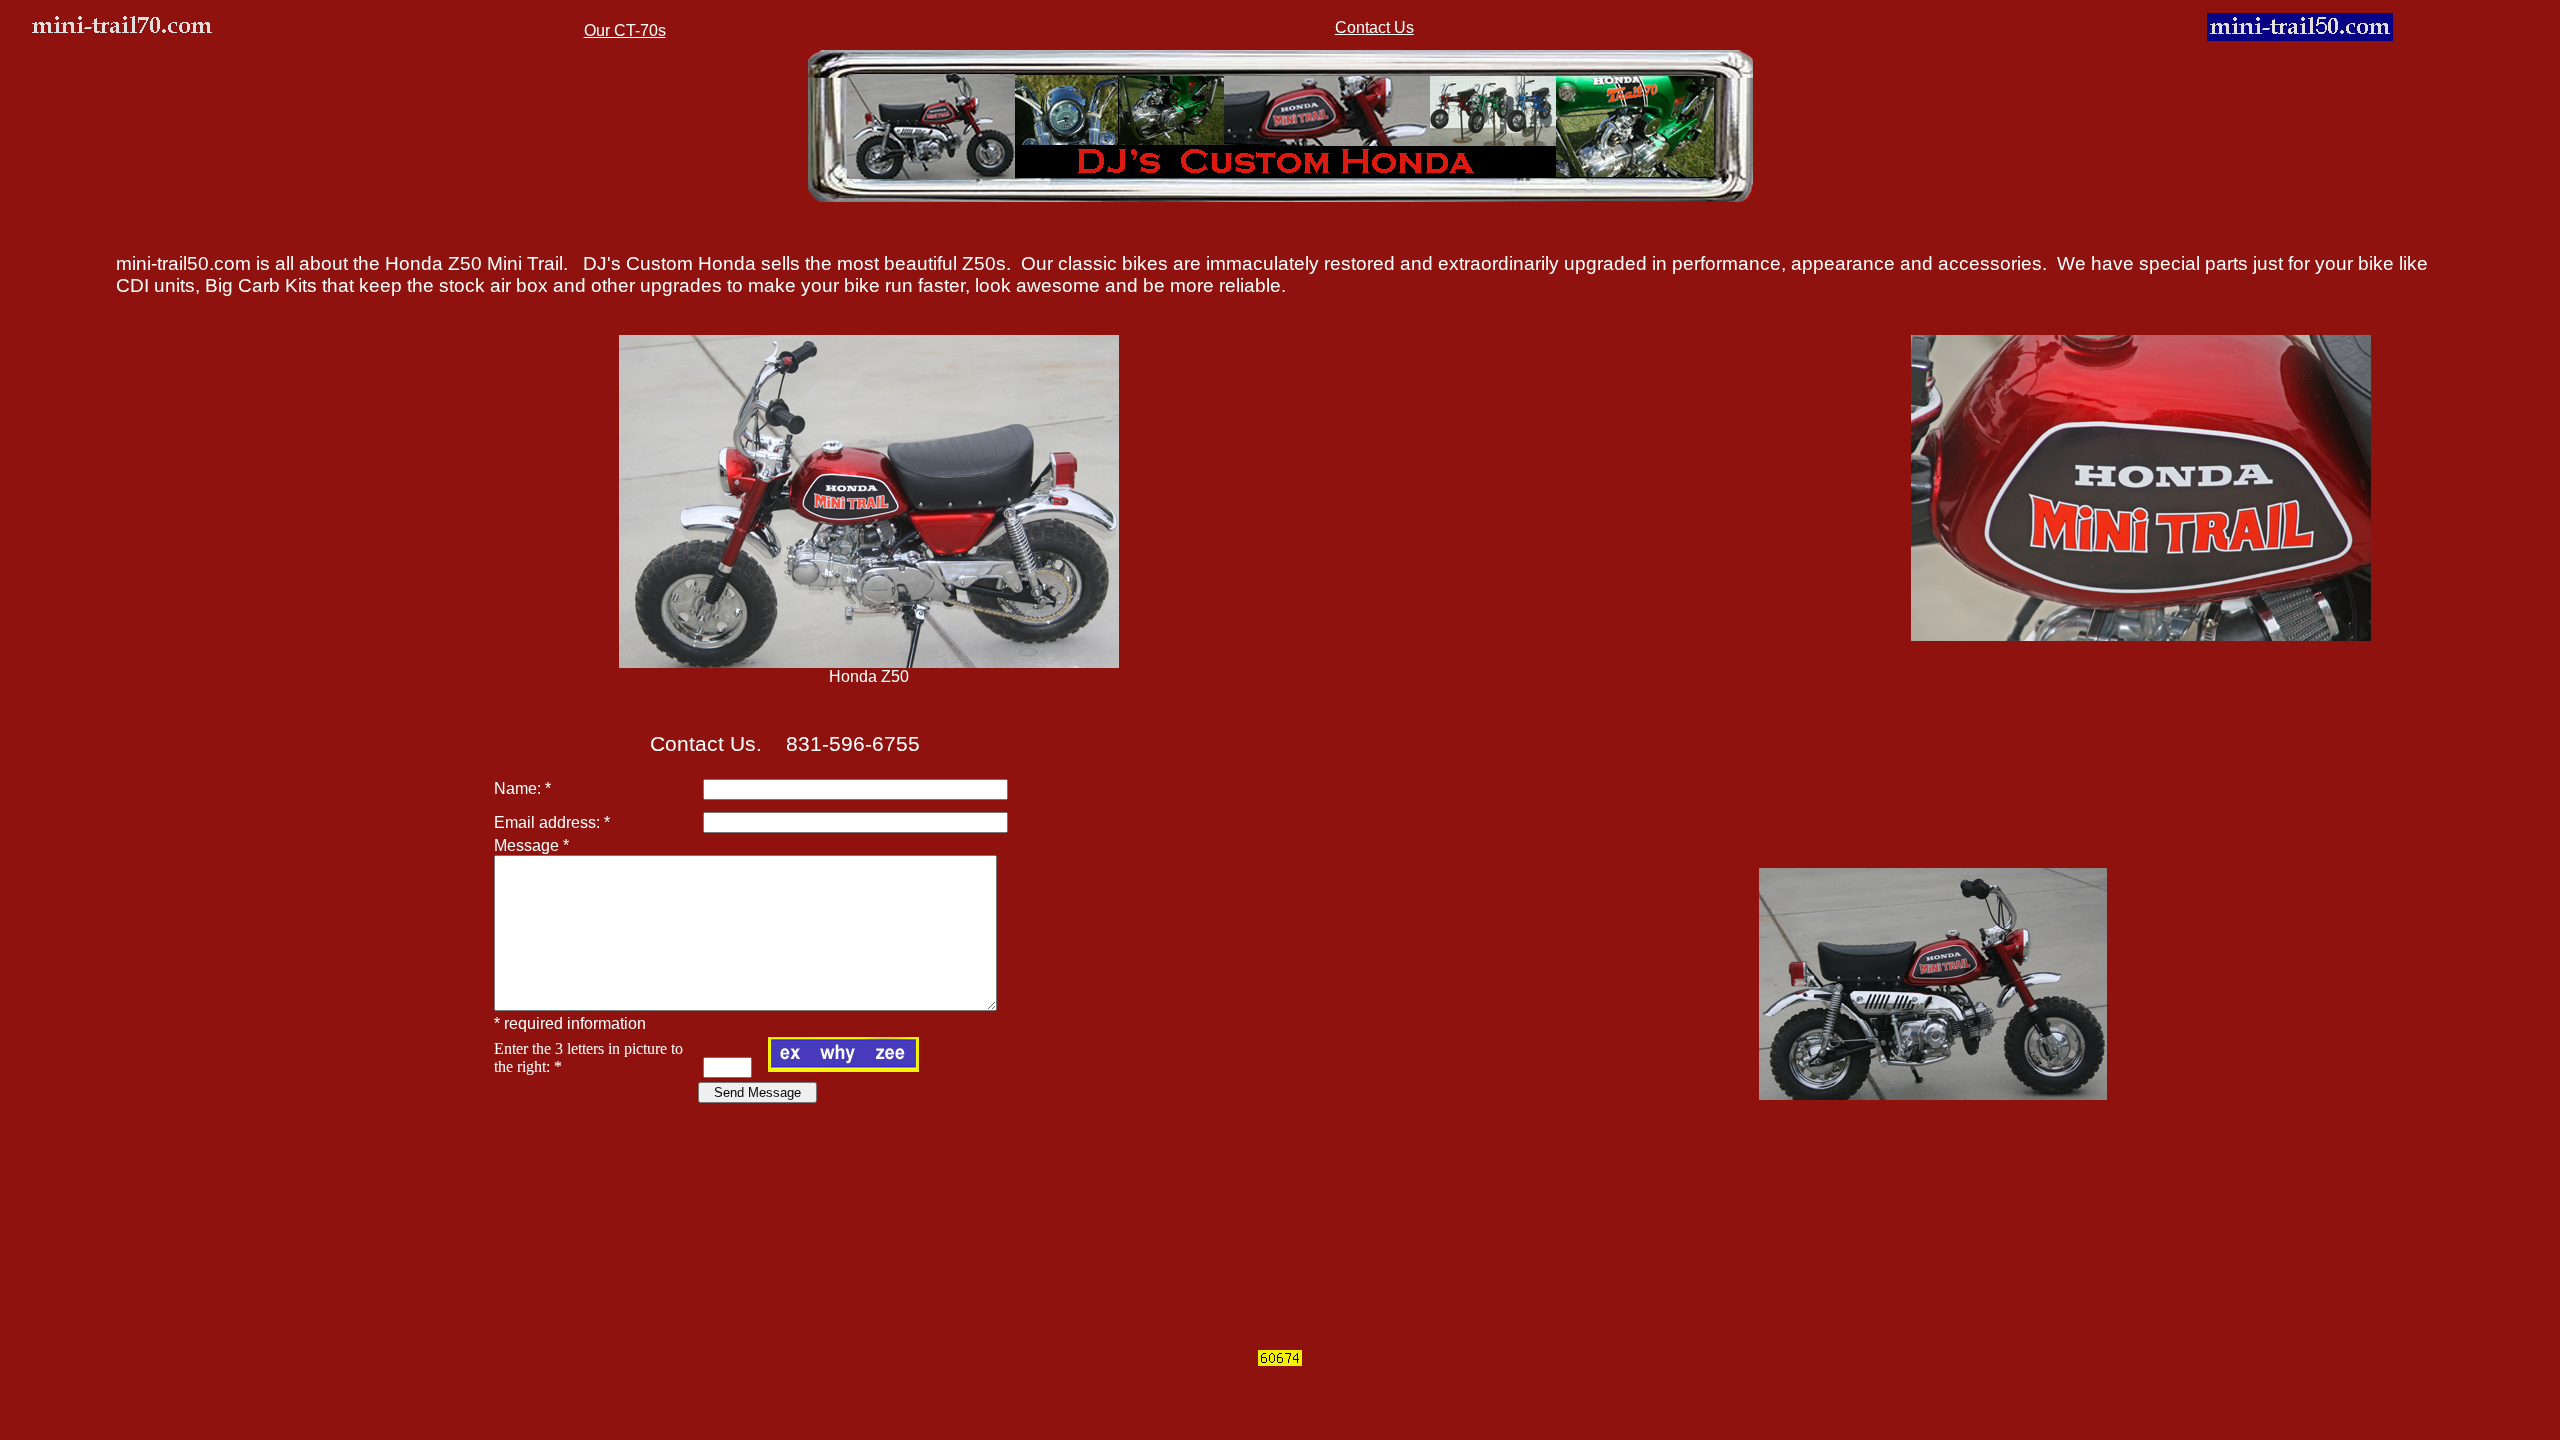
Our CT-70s (625, 30)
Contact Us (1374, 27)
